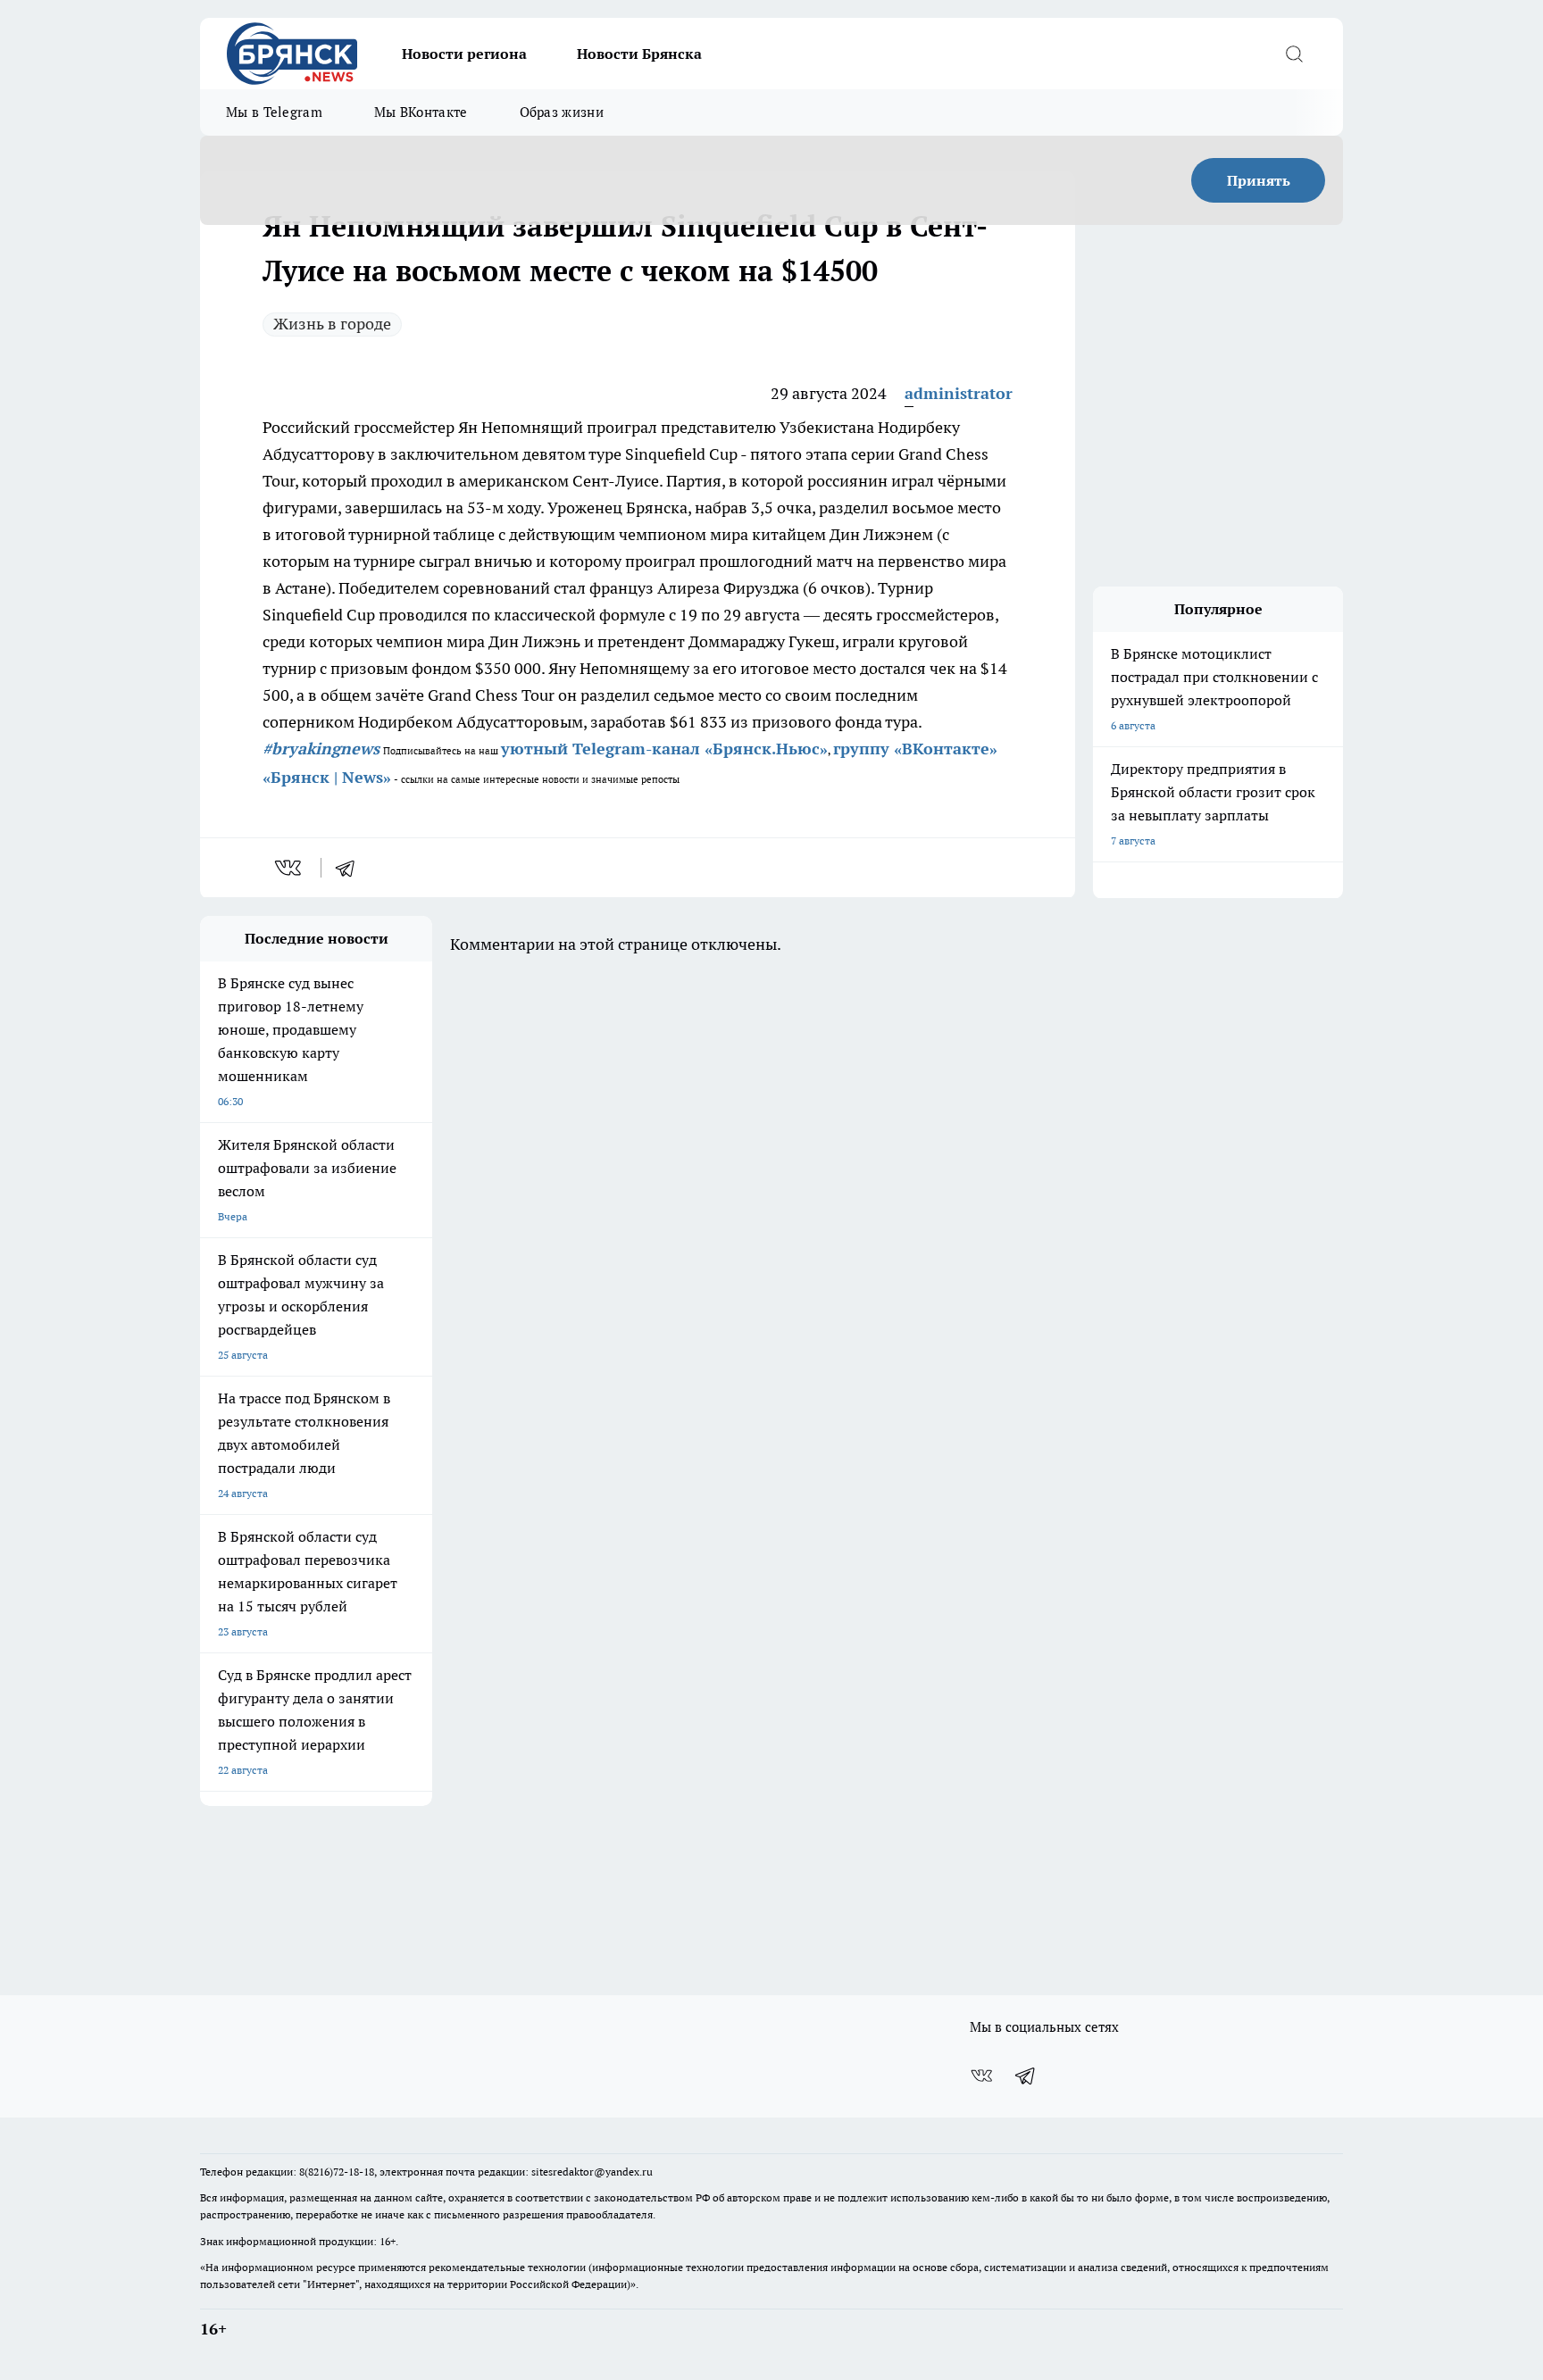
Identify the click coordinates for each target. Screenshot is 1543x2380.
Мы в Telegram (274, 112)
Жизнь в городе (332, 324)
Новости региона (464, 54)
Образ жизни (562, 112)
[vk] (290, 868)
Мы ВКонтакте (421, 112)
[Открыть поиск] (1294, 54)
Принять (1259, 180)
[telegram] (351, 868)
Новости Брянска (639, 54)
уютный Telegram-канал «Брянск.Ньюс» (664, 749)
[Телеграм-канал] (1026, 2076)
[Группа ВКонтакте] (981, 2076)
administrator (959, 393)
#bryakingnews (321, 749)
